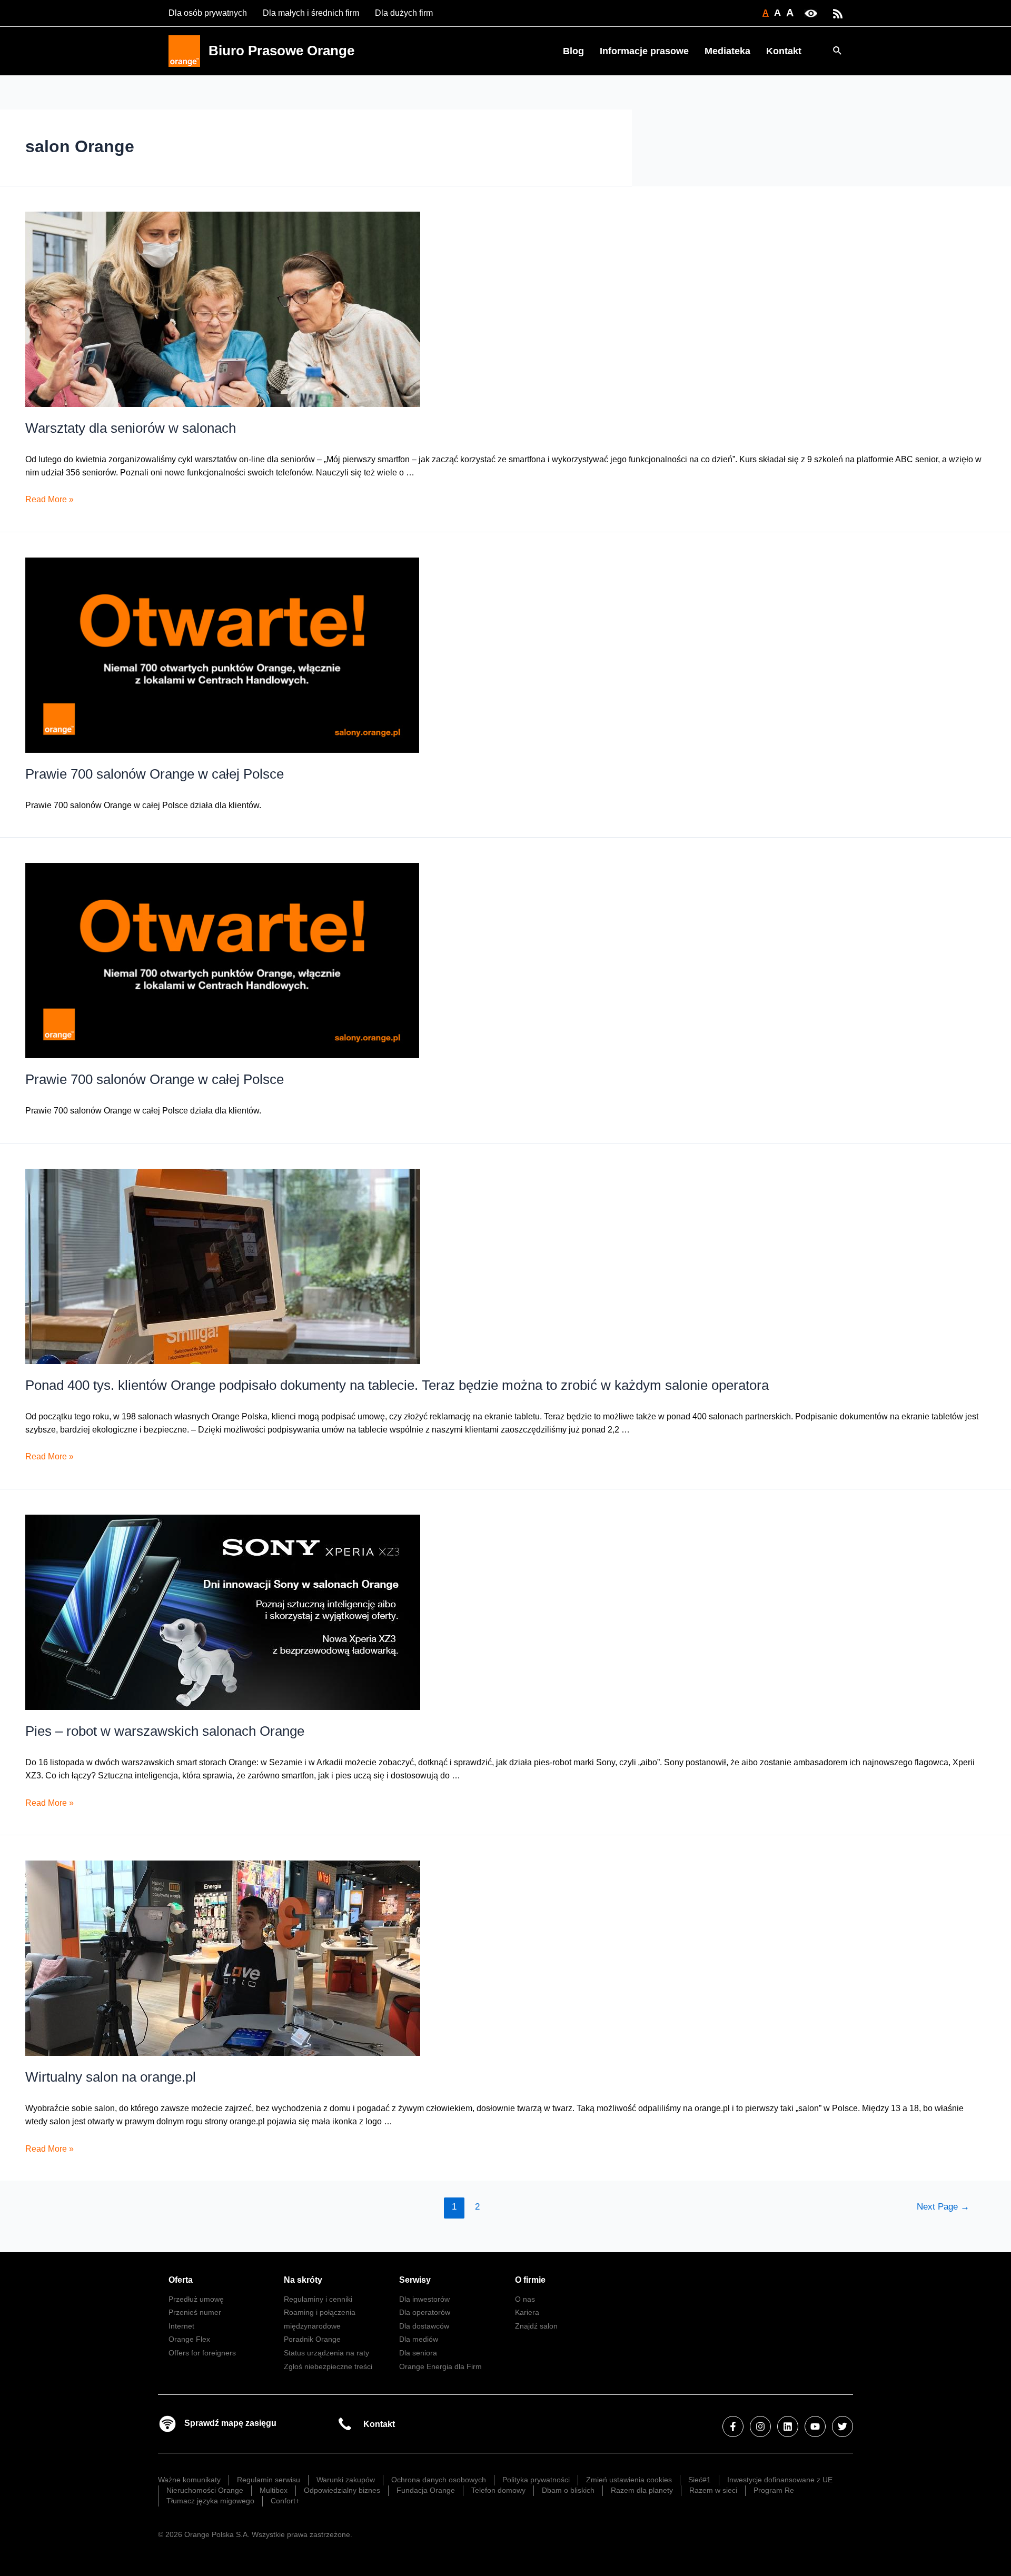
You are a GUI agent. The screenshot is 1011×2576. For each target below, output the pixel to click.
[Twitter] (843, 2426)
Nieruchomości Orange (205, 2490)
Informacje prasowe (644, 51)
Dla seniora (418, 2353)
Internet (181, 2326)
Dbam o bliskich (568, 2490)
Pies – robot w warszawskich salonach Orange (165, 1731)
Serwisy (415, 2280)
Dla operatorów (425, 2312)
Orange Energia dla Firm (440, 2366)
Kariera (527, 2312)
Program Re (774, 2490)
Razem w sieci (713, 2490)
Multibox (274, 2490)
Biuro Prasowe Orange (281, 51)
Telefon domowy (498, 2490)
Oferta (181, 2280)
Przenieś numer (195, 2312)
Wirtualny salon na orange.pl (111, 2077)
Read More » (49, 499)
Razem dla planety (642, 2490)
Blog (573, 51)
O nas (525, 2299)
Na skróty (303, 2280)
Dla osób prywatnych (208, 13)
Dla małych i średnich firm (311, 13)
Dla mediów (419, 2339)
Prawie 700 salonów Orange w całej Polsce (155, 774)
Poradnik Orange (312, 2339)
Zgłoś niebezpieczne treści (328, 2366)
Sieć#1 (700, 2480)
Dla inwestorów (424, 2299)
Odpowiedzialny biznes (342, 2490)
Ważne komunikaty (189, 2480)
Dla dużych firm (404, 13)
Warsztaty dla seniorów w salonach (131, 428)
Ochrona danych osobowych (439, 2480)
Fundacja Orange (426, 2490)
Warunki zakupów (346, 2480)
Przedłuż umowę (196, 2299)
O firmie (530, 2280)
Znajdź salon (536, 2326)
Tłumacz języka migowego (210, 2501)
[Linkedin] (788, 2426)
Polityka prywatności (536, 2480)
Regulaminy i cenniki (318, 2299)
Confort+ (285, 2501)
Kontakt (784, 51)
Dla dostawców (424, 2326)
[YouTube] (815, 2426)
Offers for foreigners (202, 2353)
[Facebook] (733, 2426)
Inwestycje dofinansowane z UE (780, 2480)
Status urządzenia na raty (326, 2353)
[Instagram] (760, 2426)
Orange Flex (189, 2339)
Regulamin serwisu (269, 2480)
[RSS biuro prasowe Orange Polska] (838, 13)
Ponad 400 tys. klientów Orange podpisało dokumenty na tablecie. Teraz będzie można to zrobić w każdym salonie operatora (397, 1385)
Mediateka (727, 51)
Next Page (943, 2207)
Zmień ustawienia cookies (629, 2480)
